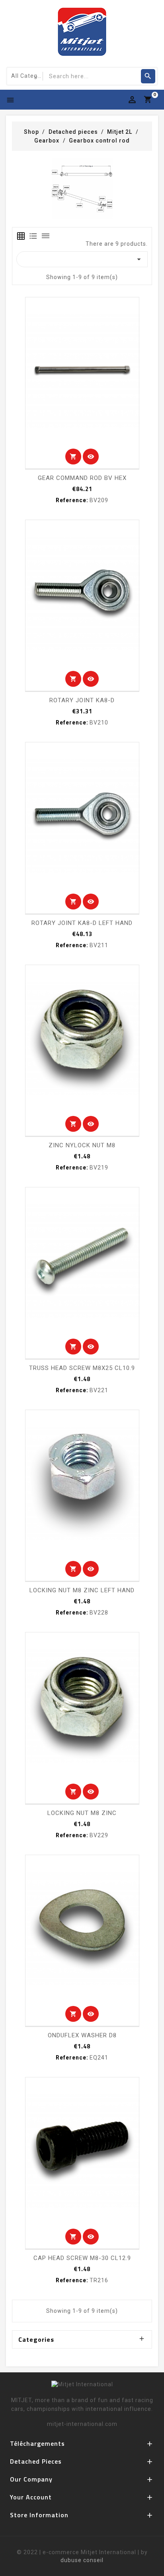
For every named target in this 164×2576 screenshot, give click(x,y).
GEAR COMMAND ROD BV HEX (82, 478)
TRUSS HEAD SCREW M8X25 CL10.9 (82, 1368)
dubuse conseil (82, 2560)
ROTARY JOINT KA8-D (82, 700)
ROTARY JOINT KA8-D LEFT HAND (82, 923)
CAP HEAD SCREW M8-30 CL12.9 (82, 2258)
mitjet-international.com (82, 2424)
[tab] (21, 236)
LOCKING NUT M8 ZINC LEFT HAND (82, 1590)
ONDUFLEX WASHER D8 (82, 2035)
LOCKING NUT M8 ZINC (82, 1813)
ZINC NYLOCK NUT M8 (82, 1145)
